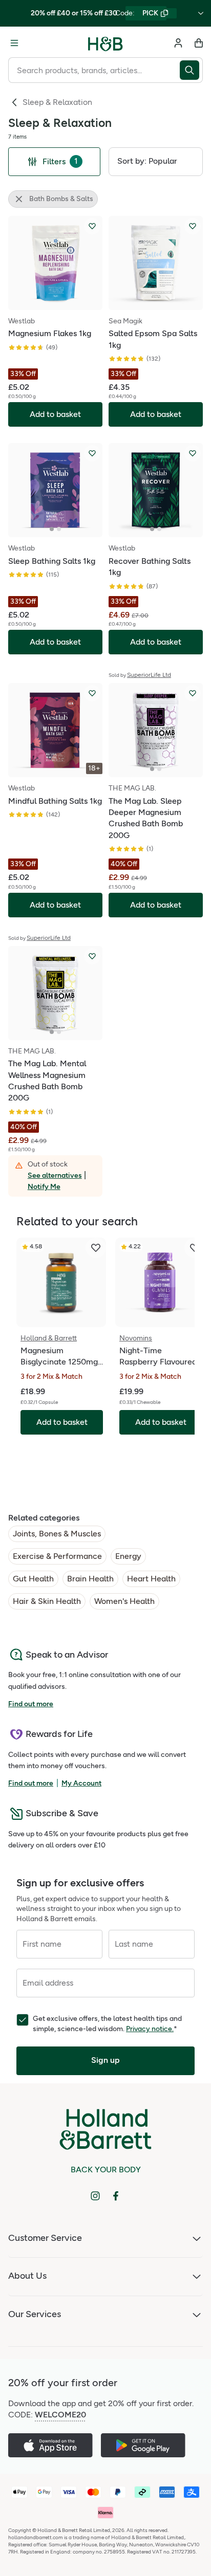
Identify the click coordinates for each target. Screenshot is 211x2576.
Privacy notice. (150, 2029)
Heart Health (151, 1579)
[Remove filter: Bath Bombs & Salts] (19, 199)
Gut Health (33, 1579)
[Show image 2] (59, 529)
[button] (156, 162)
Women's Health (124, 1601)
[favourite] (96, 1248)
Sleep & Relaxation (57, 102)
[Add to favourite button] (92, 226)
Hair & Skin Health (47, 1601)
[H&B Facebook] (116, 2196)
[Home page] (105, 43)
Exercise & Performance (57, 1556)
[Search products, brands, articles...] (191, 70)
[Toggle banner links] (201, 13)
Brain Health (90, 1579)
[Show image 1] (52, 529)
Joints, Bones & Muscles (57, 1534)
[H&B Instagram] (95, 2196)
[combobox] (94, 70)
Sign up (105, 2060)
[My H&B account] (178, 43)
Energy (128, 1556)
